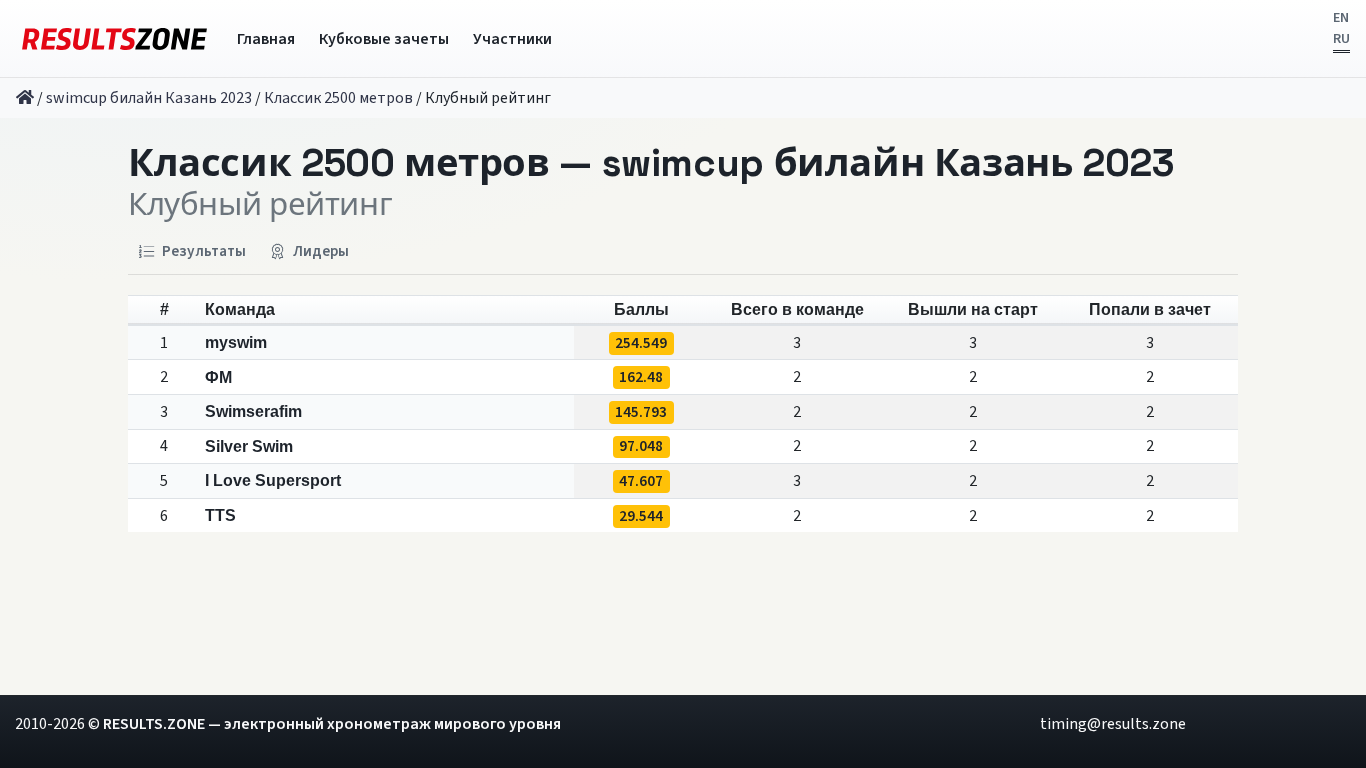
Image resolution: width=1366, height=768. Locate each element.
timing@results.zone (1113, 724)
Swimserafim (253, 411)
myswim (236, 342)
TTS (220, 515)
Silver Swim (249, 446)
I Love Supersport (273, 480)
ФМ (218, 377)
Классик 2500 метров (338, 98)
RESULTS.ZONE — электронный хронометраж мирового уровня (332, 724)
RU (1341, 39)
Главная (266, 39)
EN (1341, 18)
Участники (512, 39)
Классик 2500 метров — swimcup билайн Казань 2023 (651, 163)
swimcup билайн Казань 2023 (149, 98)
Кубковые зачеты (384, 39)
